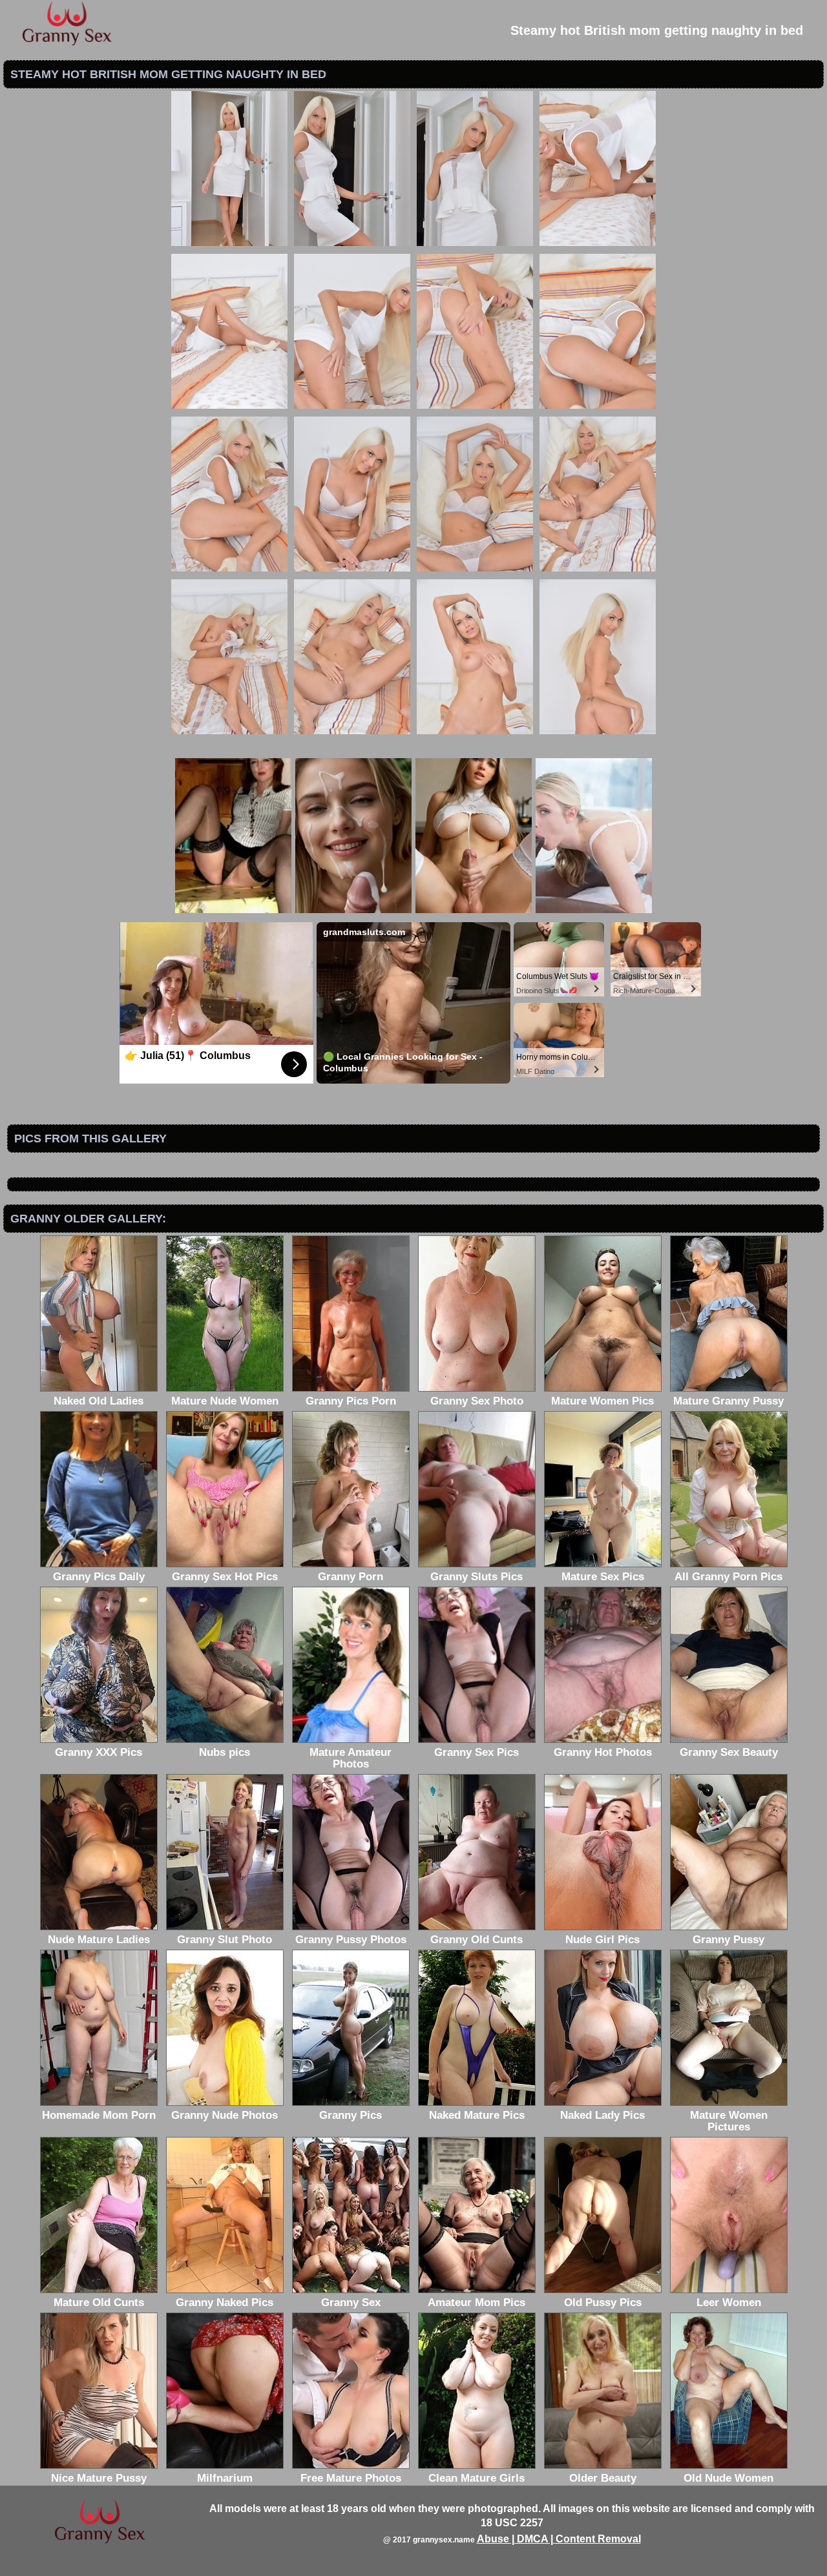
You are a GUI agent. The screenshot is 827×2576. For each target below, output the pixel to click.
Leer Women (729, 2303)
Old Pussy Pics (603, 2303)
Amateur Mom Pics (476, 2303)
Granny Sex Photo (477, 1401)
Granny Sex (351, 2303)
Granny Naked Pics (225, 2303)
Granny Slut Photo (225, 1940)
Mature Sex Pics (603, 1577)
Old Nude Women (728, 2478)
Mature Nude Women (225, 1401)
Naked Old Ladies (99, 1401)
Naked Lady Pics (602, 2115)
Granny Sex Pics (476, 1752)
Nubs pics (225, 1752)
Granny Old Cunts (476, 1940)
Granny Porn (351, 1577)
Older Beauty (603, 2478)
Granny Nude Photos (225, 2115)
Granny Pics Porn (351, 1401)
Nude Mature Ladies (99, 1940)
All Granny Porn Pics (728, 1577)
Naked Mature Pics (477, 2115)
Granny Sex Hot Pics (225, 1577)
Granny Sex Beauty (729, 1752)
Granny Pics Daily (99, 1577)
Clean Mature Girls (476, 2478)
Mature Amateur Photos (351, 1758)
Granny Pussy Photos (351, 1940)
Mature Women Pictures (729, 2121)
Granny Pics (351, 2115)
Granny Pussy (728, 1940)
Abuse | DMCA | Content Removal (559, 2539)
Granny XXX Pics (99, 1752)
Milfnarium (225, 2478)
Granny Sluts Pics (476, 1577)
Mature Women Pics (602, 1401)
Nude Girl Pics (602, 1940)
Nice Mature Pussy (99, 2478)
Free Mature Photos (351, 2478)
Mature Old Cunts (99, 2303)
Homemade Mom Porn (99, 2115)
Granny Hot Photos (603, 1752)
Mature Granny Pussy (728, 1401)
